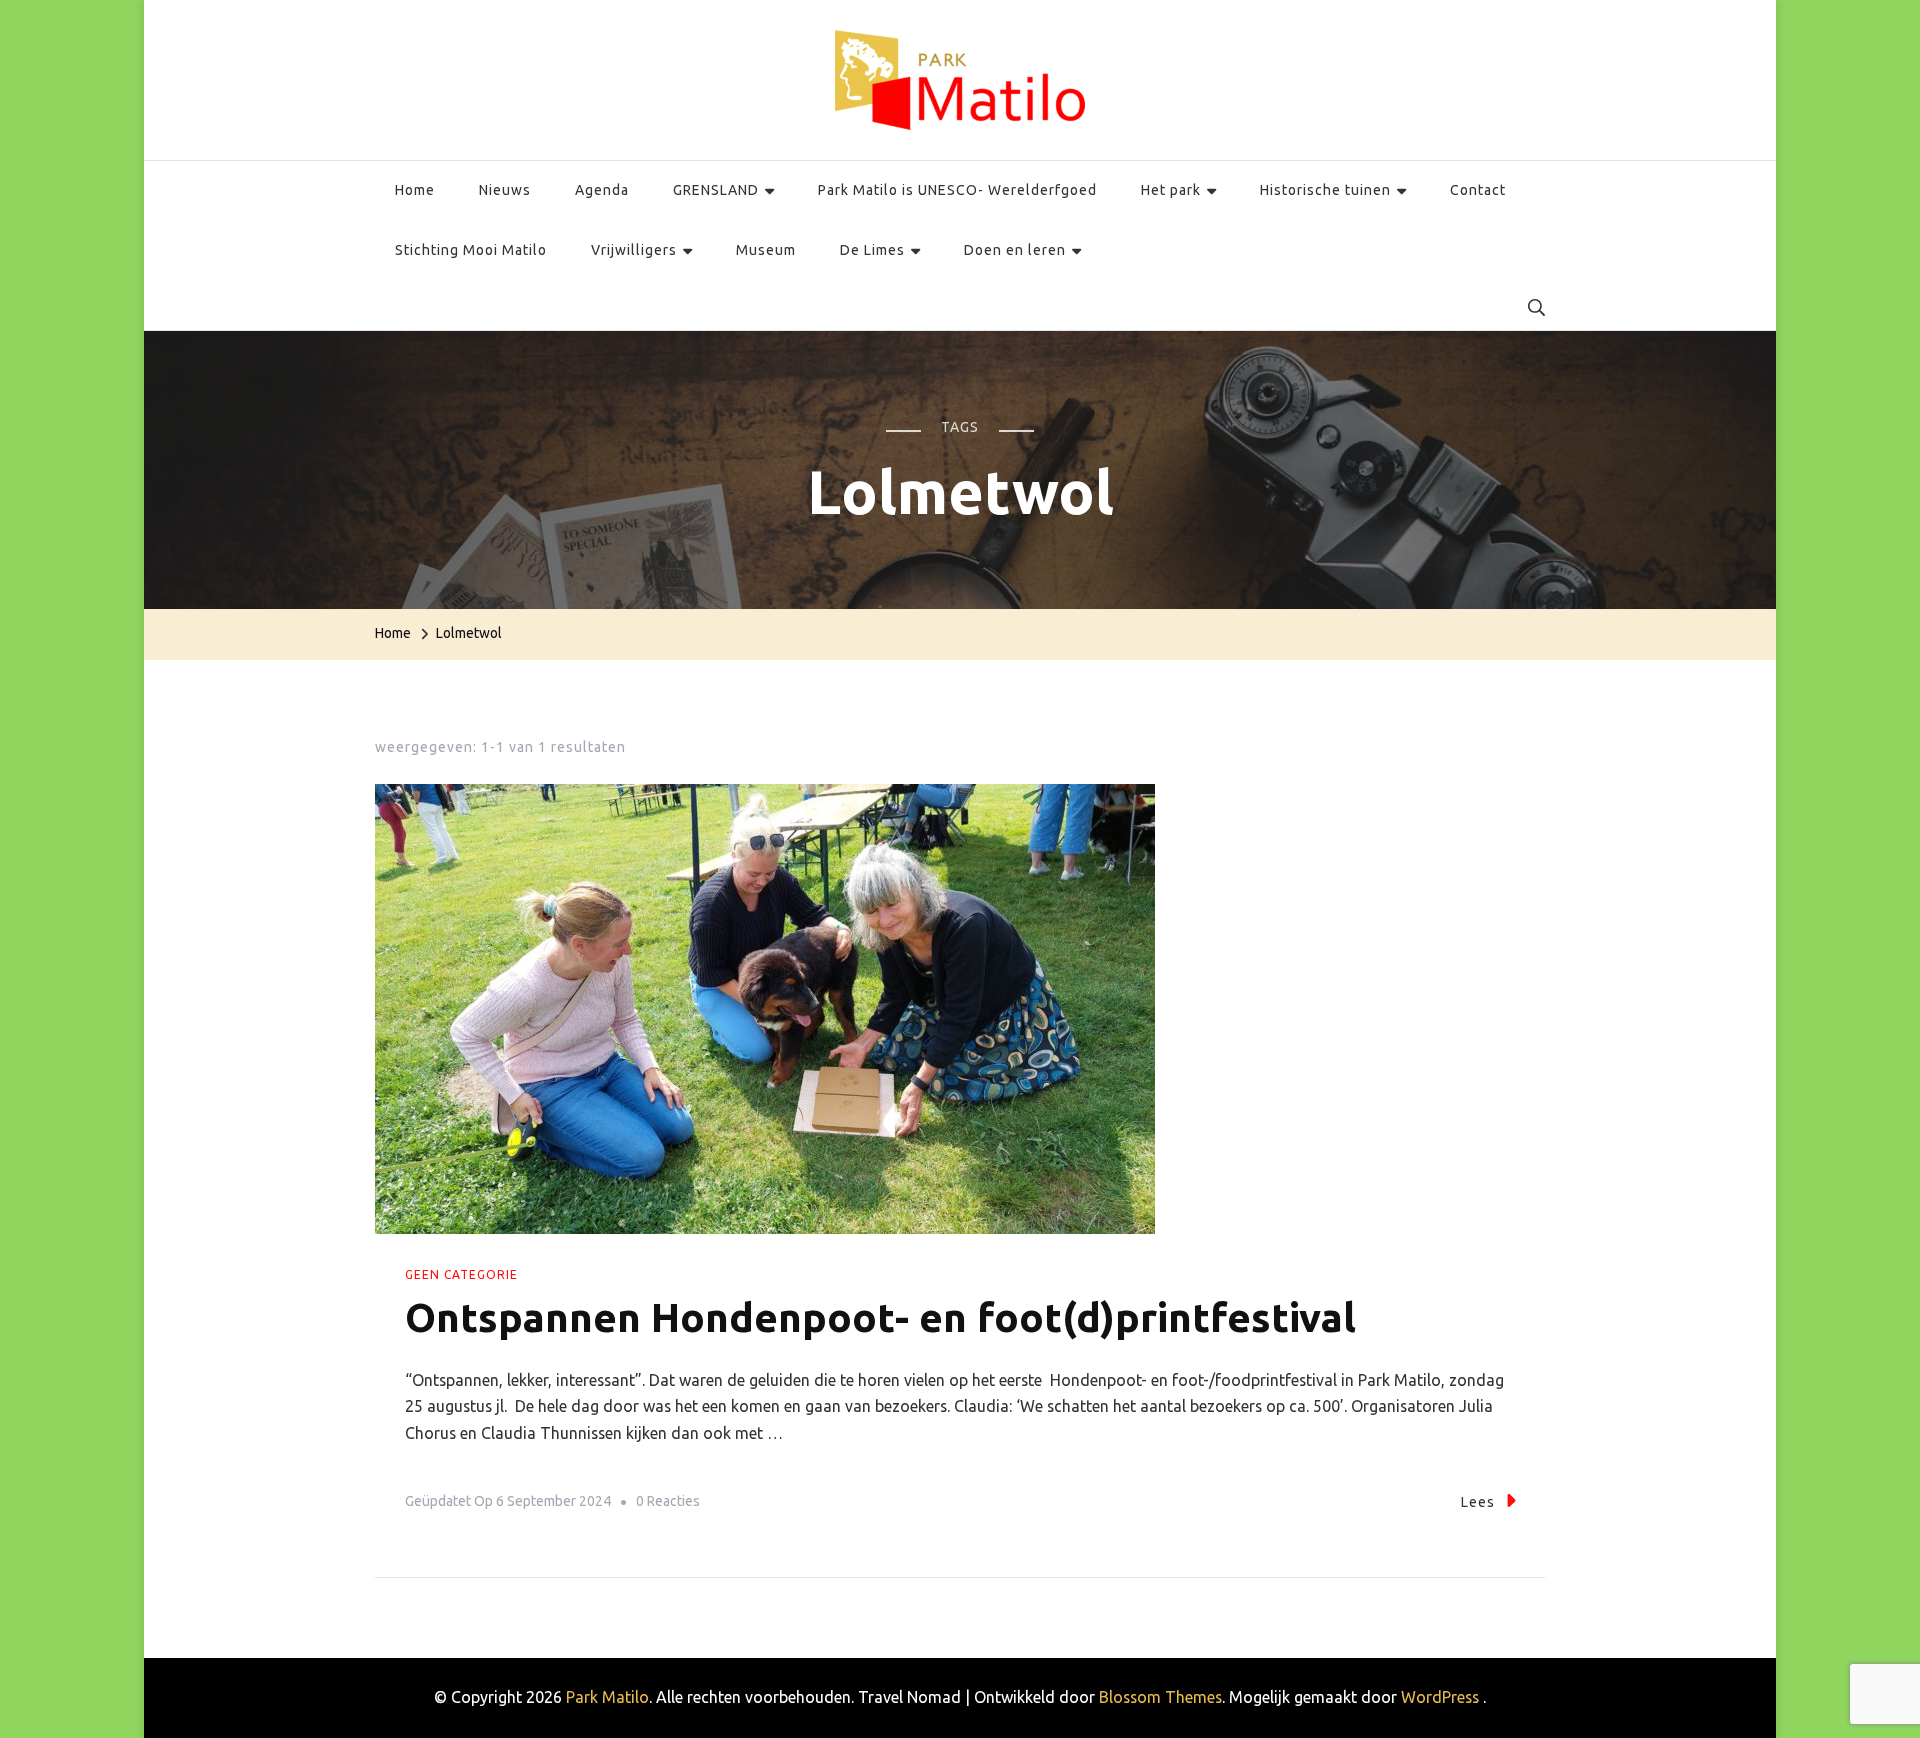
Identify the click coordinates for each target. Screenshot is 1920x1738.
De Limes (872, 250)
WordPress (1440, 1697)
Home (415, 190)
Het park (1171, 190)
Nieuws (505, 190)
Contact (1478, 190)
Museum (766, 250)
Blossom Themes (1160, 1697)
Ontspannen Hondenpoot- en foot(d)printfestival (880, 1317)
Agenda (602, 190)
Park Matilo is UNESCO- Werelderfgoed (957, 190)
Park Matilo (607, 1697)
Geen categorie (461, 1274)
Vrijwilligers (634, 250)
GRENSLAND (716, 190)
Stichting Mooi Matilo (471, 250)
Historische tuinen (1325, 190)
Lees (1478, 1502)
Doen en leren (1015, 250)
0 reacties (668, 1504)
